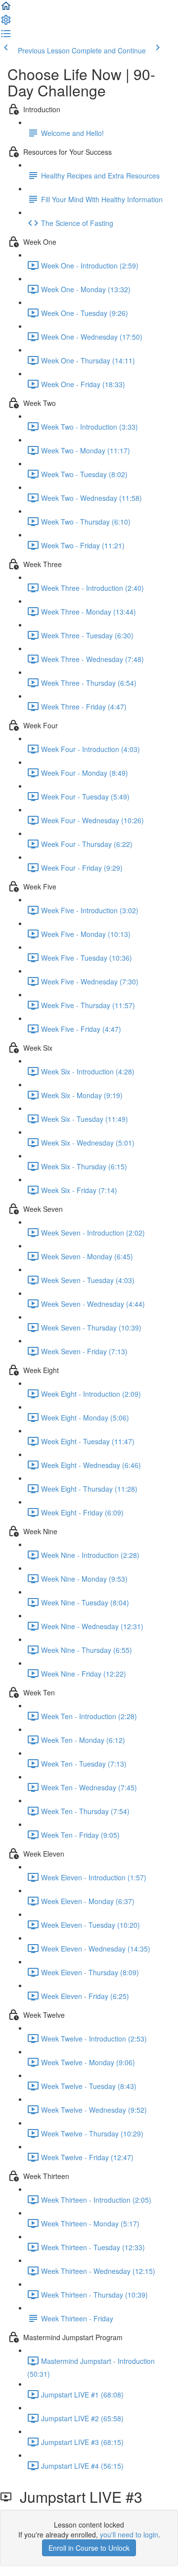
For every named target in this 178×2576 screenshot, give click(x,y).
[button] (6, 9)
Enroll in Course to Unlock (89, 2548)
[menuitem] (6, 23)
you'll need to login (129, 2534)
